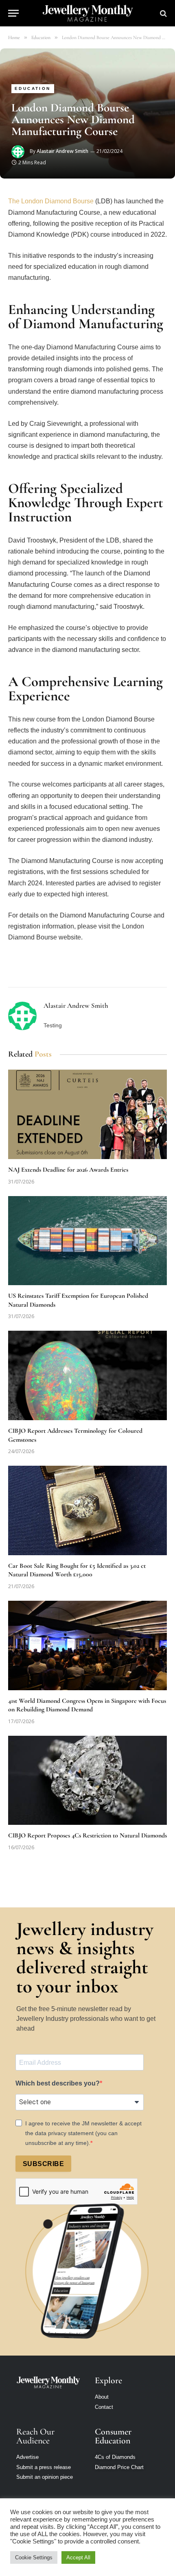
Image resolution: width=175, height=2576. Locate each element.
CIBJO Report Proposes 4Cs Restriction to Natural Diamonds (87, 1835)
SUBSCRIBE (43, 2164)
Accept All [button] (78, 2557)
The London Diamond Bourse (51, 201)
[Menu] (13, 13)
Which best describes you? (58, 2083)
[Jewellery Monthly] (88, 13)
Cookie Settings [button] (34, 2557)
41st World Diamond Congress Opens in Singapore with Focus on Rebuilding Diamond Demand (87, 1705)
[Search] (163, 13)
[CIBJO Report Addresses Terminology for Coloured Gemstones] (87, 1375)
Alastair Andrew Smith (62, 151)
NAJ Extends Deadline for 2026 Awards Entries (68, 1170)
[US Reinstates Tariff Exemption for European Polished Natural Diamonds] (87, 1241)
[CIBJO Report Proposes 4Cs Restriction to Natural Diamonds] (87, 1780)
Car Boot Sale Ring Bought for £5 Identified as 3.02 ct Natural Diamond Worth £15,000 (77, 1570)
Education (33, 88)
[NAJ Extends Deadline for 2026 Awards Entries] (87, 1114)
